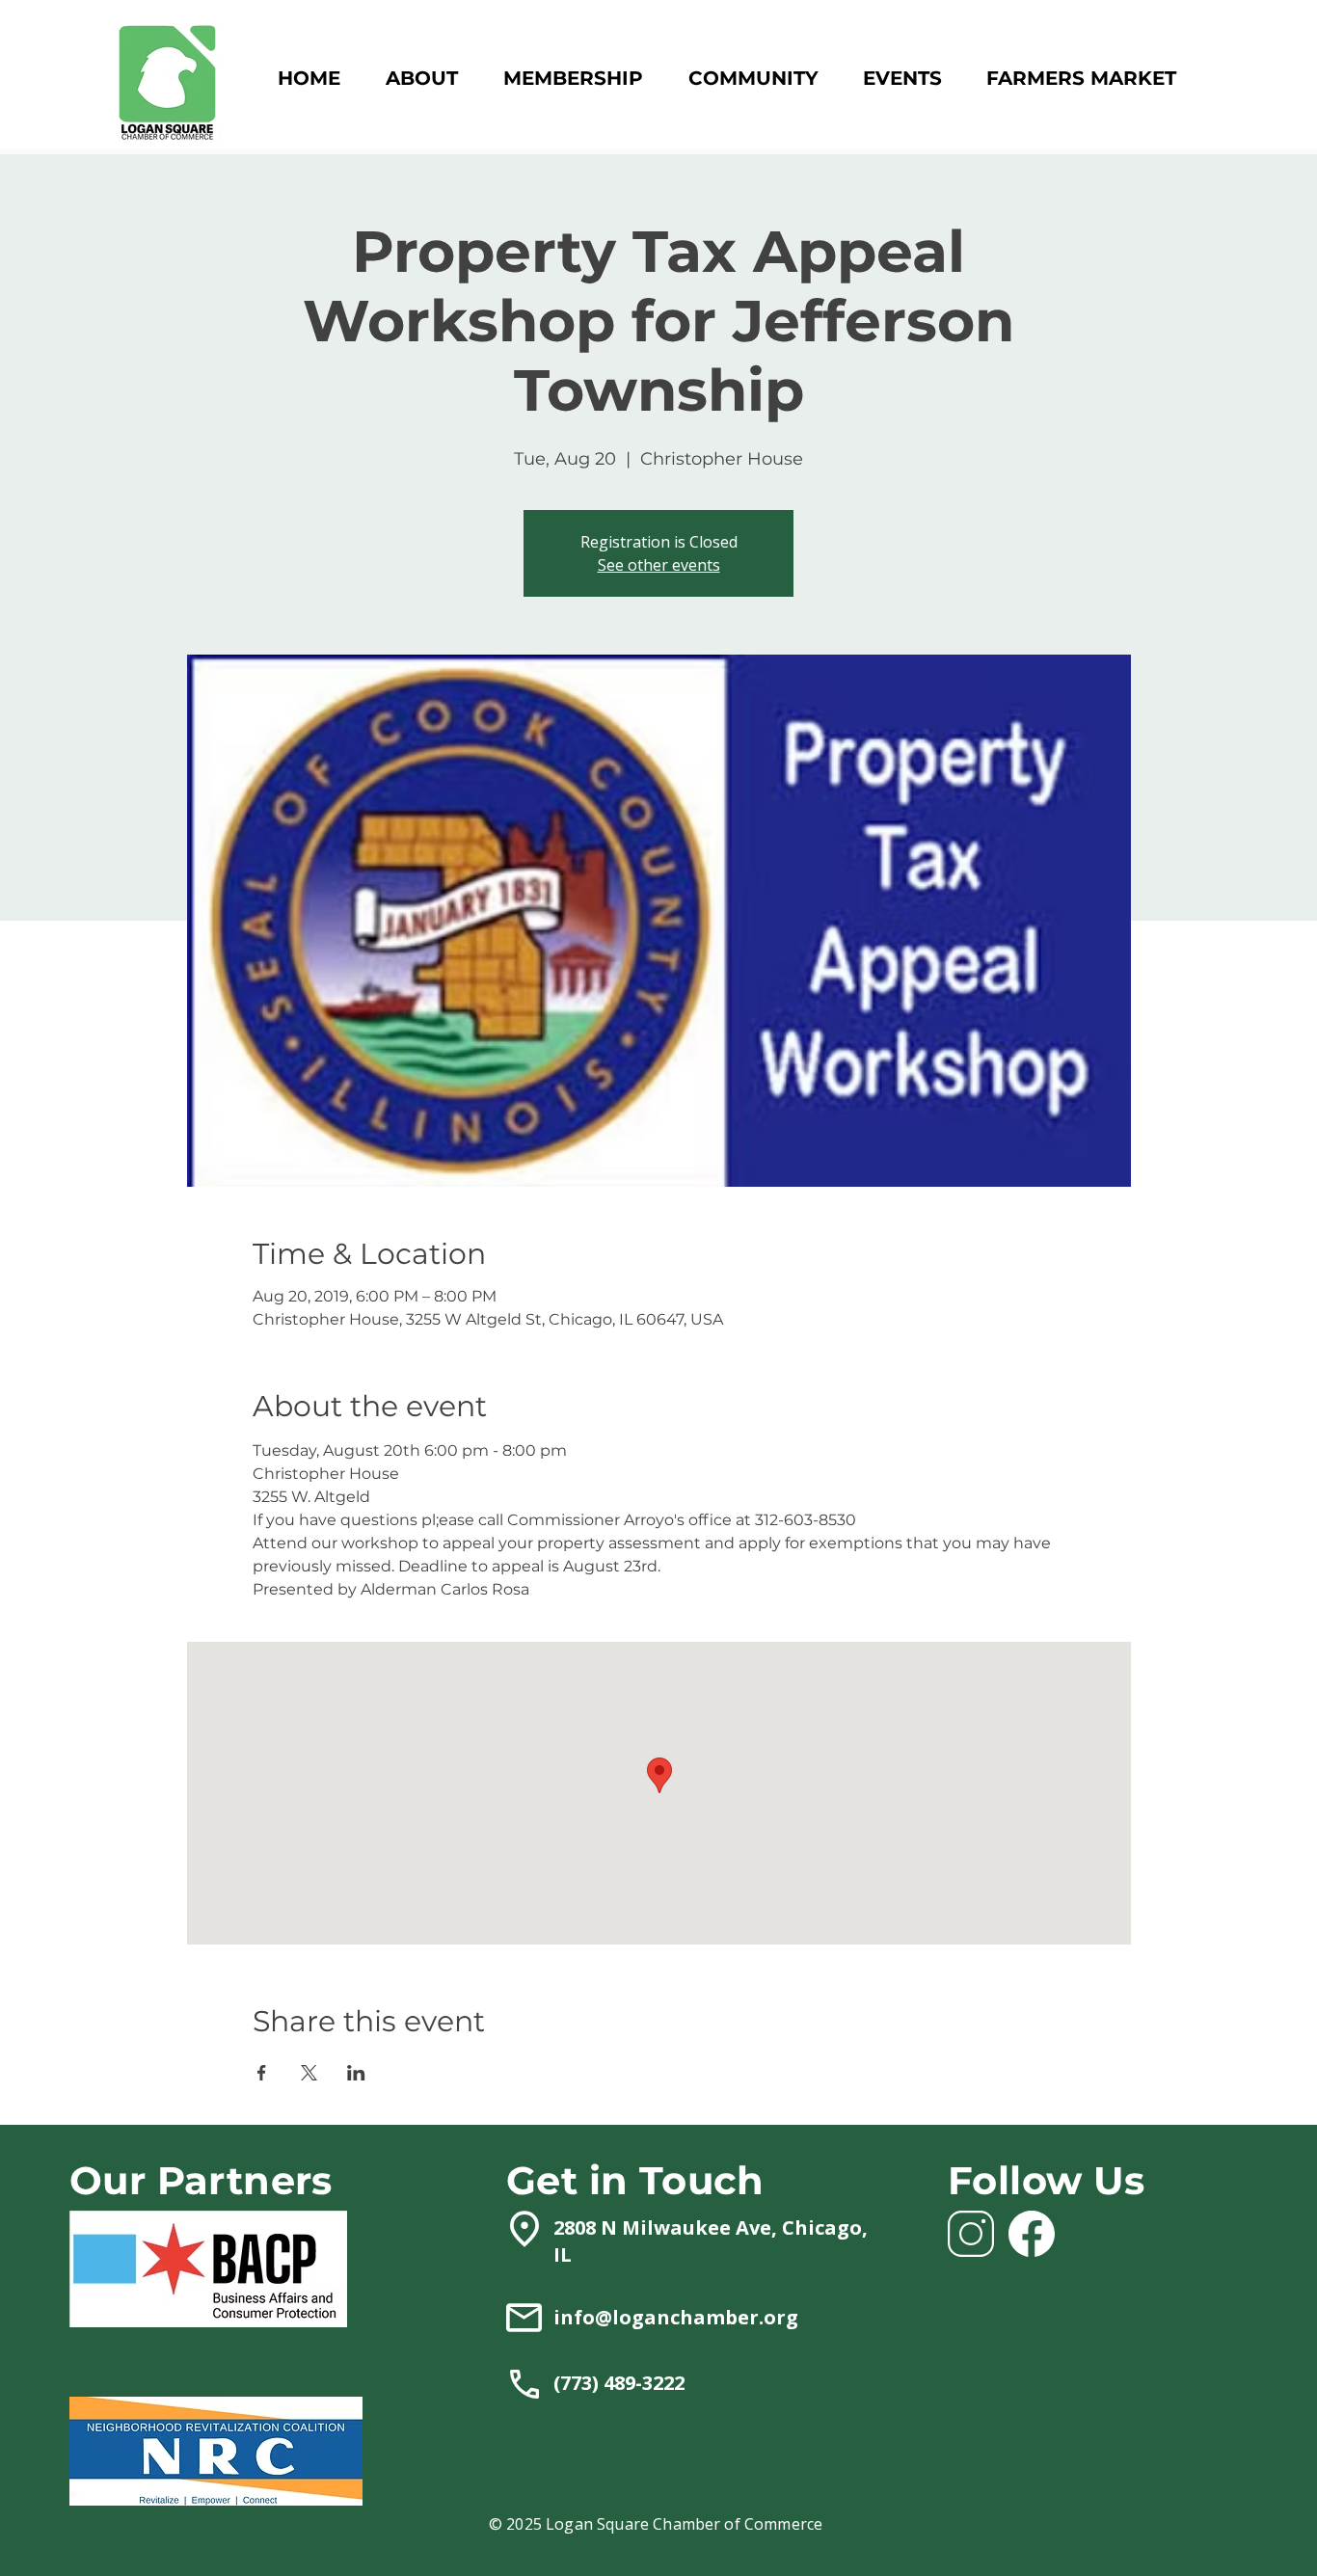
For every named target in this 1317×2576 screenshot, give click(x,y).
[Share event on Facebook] (262, 2073)
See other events (659, 565)
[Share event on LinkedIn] (356, 2073)
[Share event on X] (309, 2073)
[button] (573, 79)
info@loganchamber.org (676, 2317)
